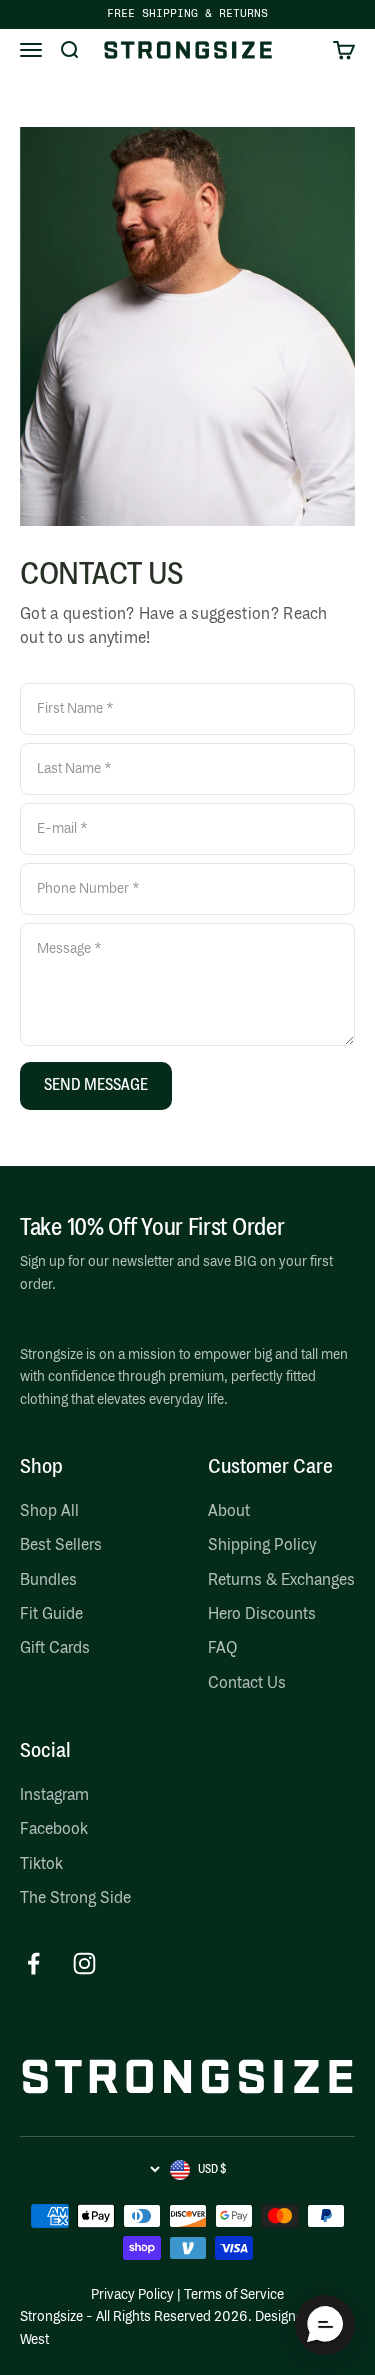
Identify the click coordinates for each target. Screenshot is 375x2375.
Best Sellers (61, 1546)
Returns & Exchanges (281, 1581)
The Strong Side (75, 1899)
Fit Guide (51, 1615)
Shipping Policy (262, 1546)
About (229, 1512)
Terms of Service (234, 2295)
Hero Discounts (262, 1615)
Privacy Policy (132, 2295)
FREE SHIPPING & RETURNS (187, 13)
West (34, 2340)
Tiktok (41, 1865)
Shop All (49, 1512)
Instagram (54, 1796)
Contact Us (247, 1684)
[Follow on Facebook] (33, 1963)
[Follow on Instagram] (84, 1963)
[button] (325, 2325)
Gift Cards (55, 1649)
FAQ (222, 1649)
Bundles (48, 1581)
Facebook (54, 1830)
